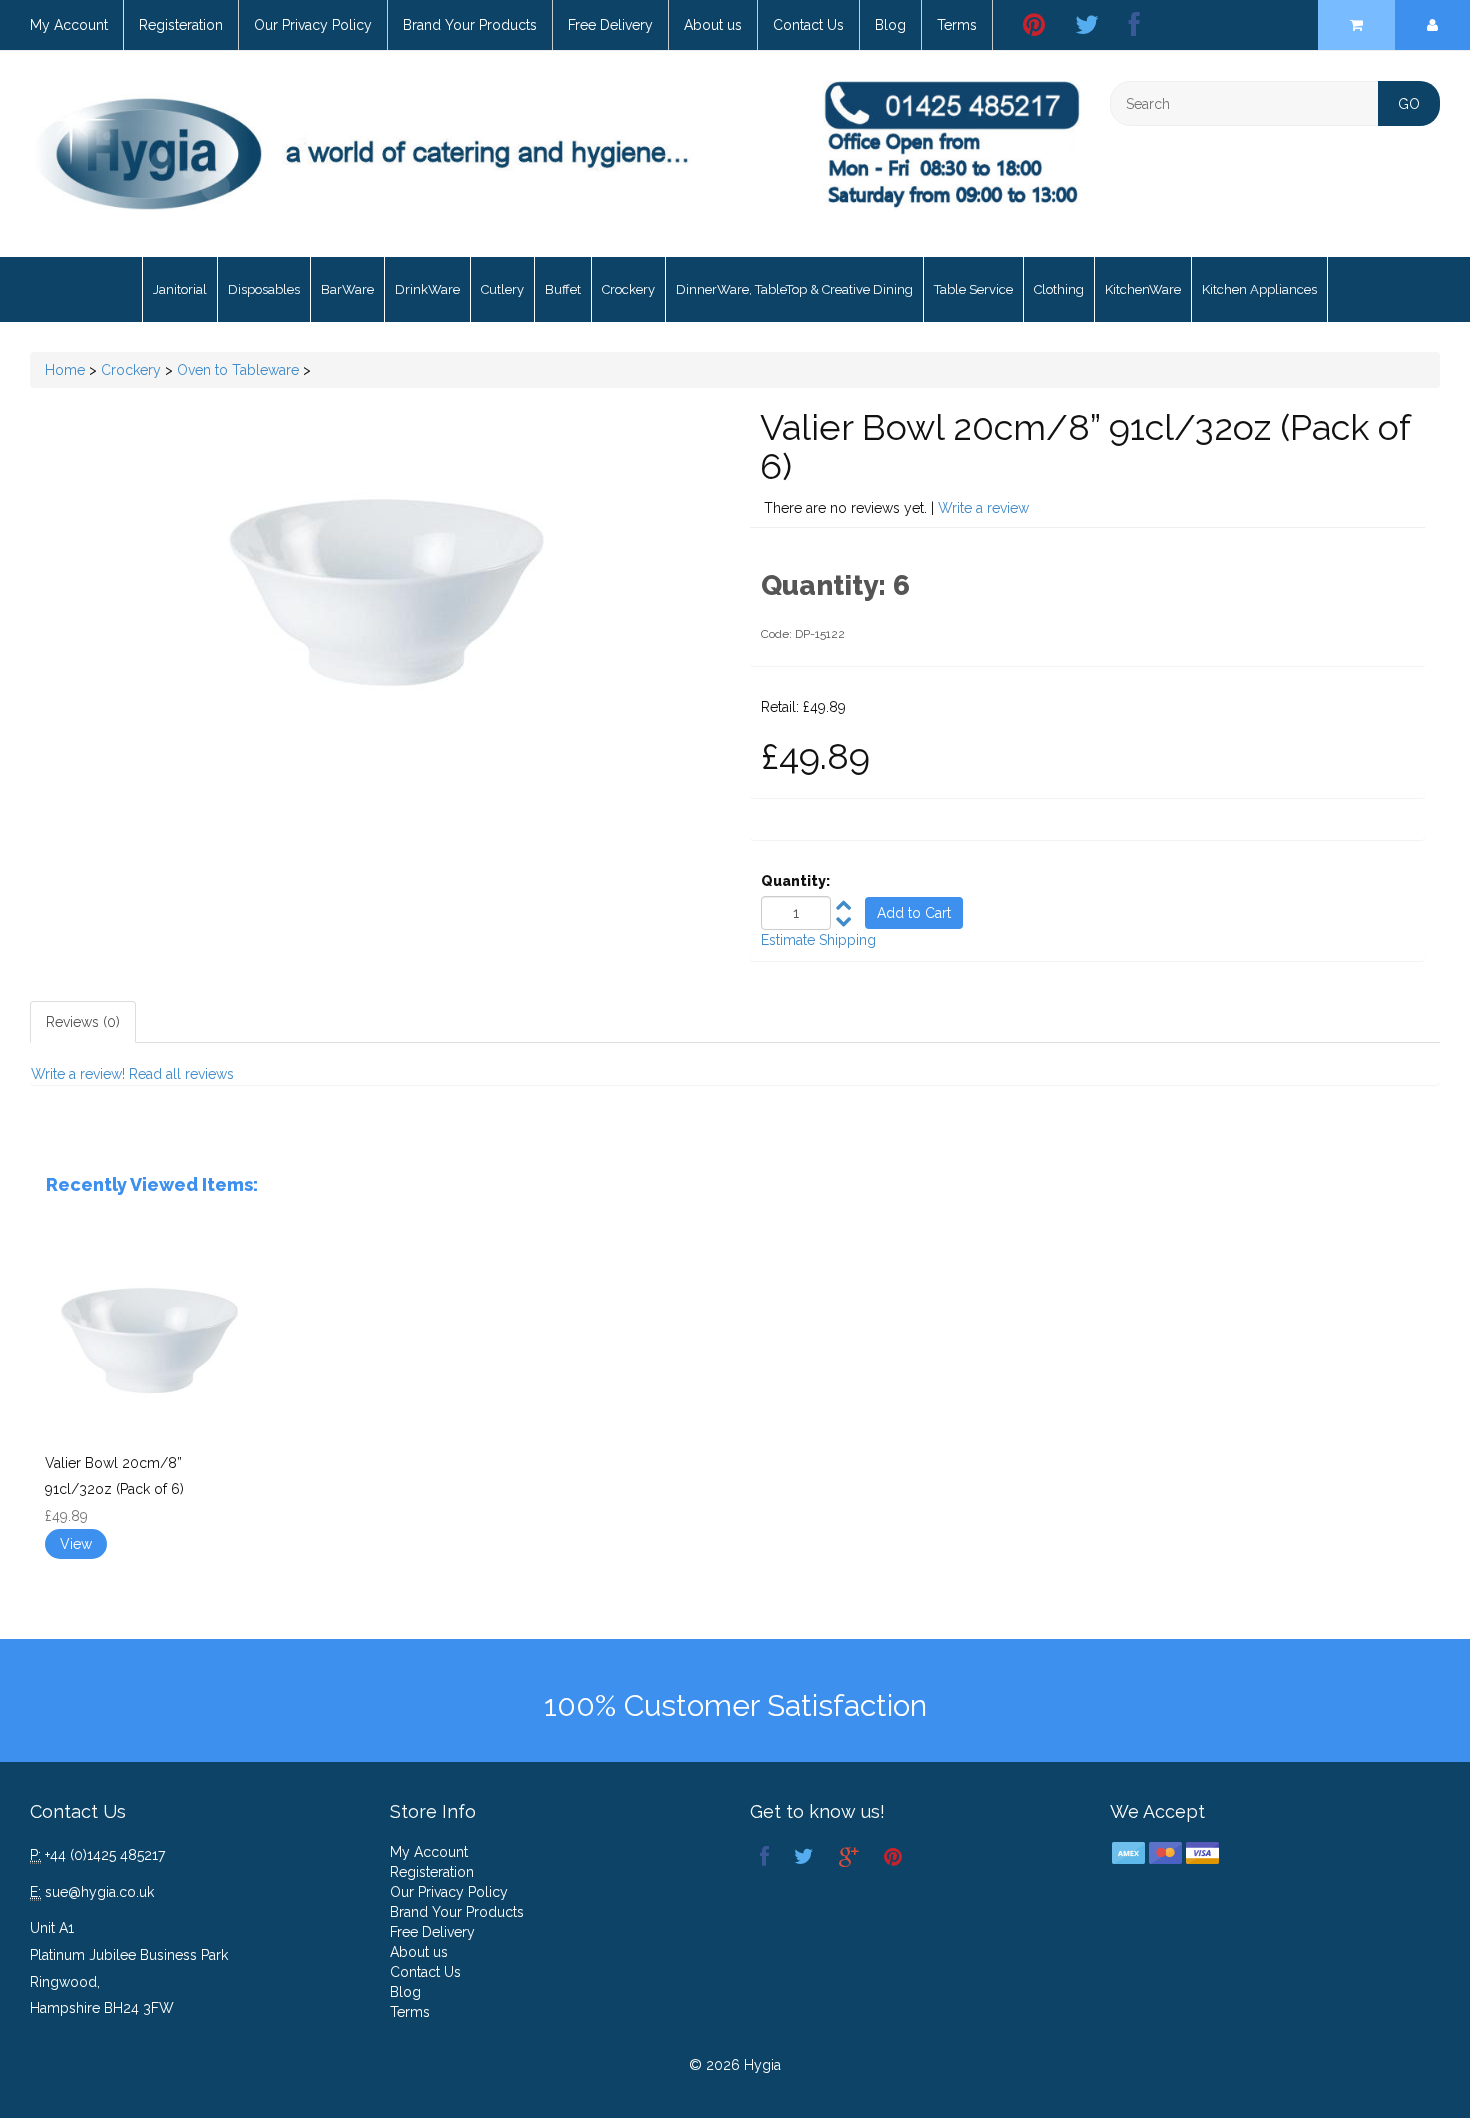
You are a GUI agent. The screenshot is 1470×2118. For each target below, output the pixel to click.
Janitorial (180, 289)
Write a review (983, 508)
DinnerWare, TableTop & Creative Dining (794, 289)
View (76, 1544)
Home (65, 370)
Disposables (264, 289)
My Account (69, 25)
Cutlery (502, 289)
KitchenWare (1143, 289)
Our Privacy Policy (313, 25)
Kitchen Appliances (1259, 289)
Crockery (628, 289)
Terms (957, 25)
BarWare (347, 289)
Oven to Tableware (238, 370)
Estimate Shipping (818, 940)
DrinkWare (427, 289)
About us (713, 25)
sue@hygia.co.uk (99, 1892)
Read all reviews (181, 1074)
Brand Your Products (470, 25)
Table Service (973, 289)
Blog (890, 25)
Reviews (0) (83, 1022)
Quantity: (795, 881)
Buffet (563, 289)
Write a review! (78, 1074)
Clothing (1059, 289)
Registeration (181, 25)
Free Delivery (610, 25)
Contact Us (808, 25)
